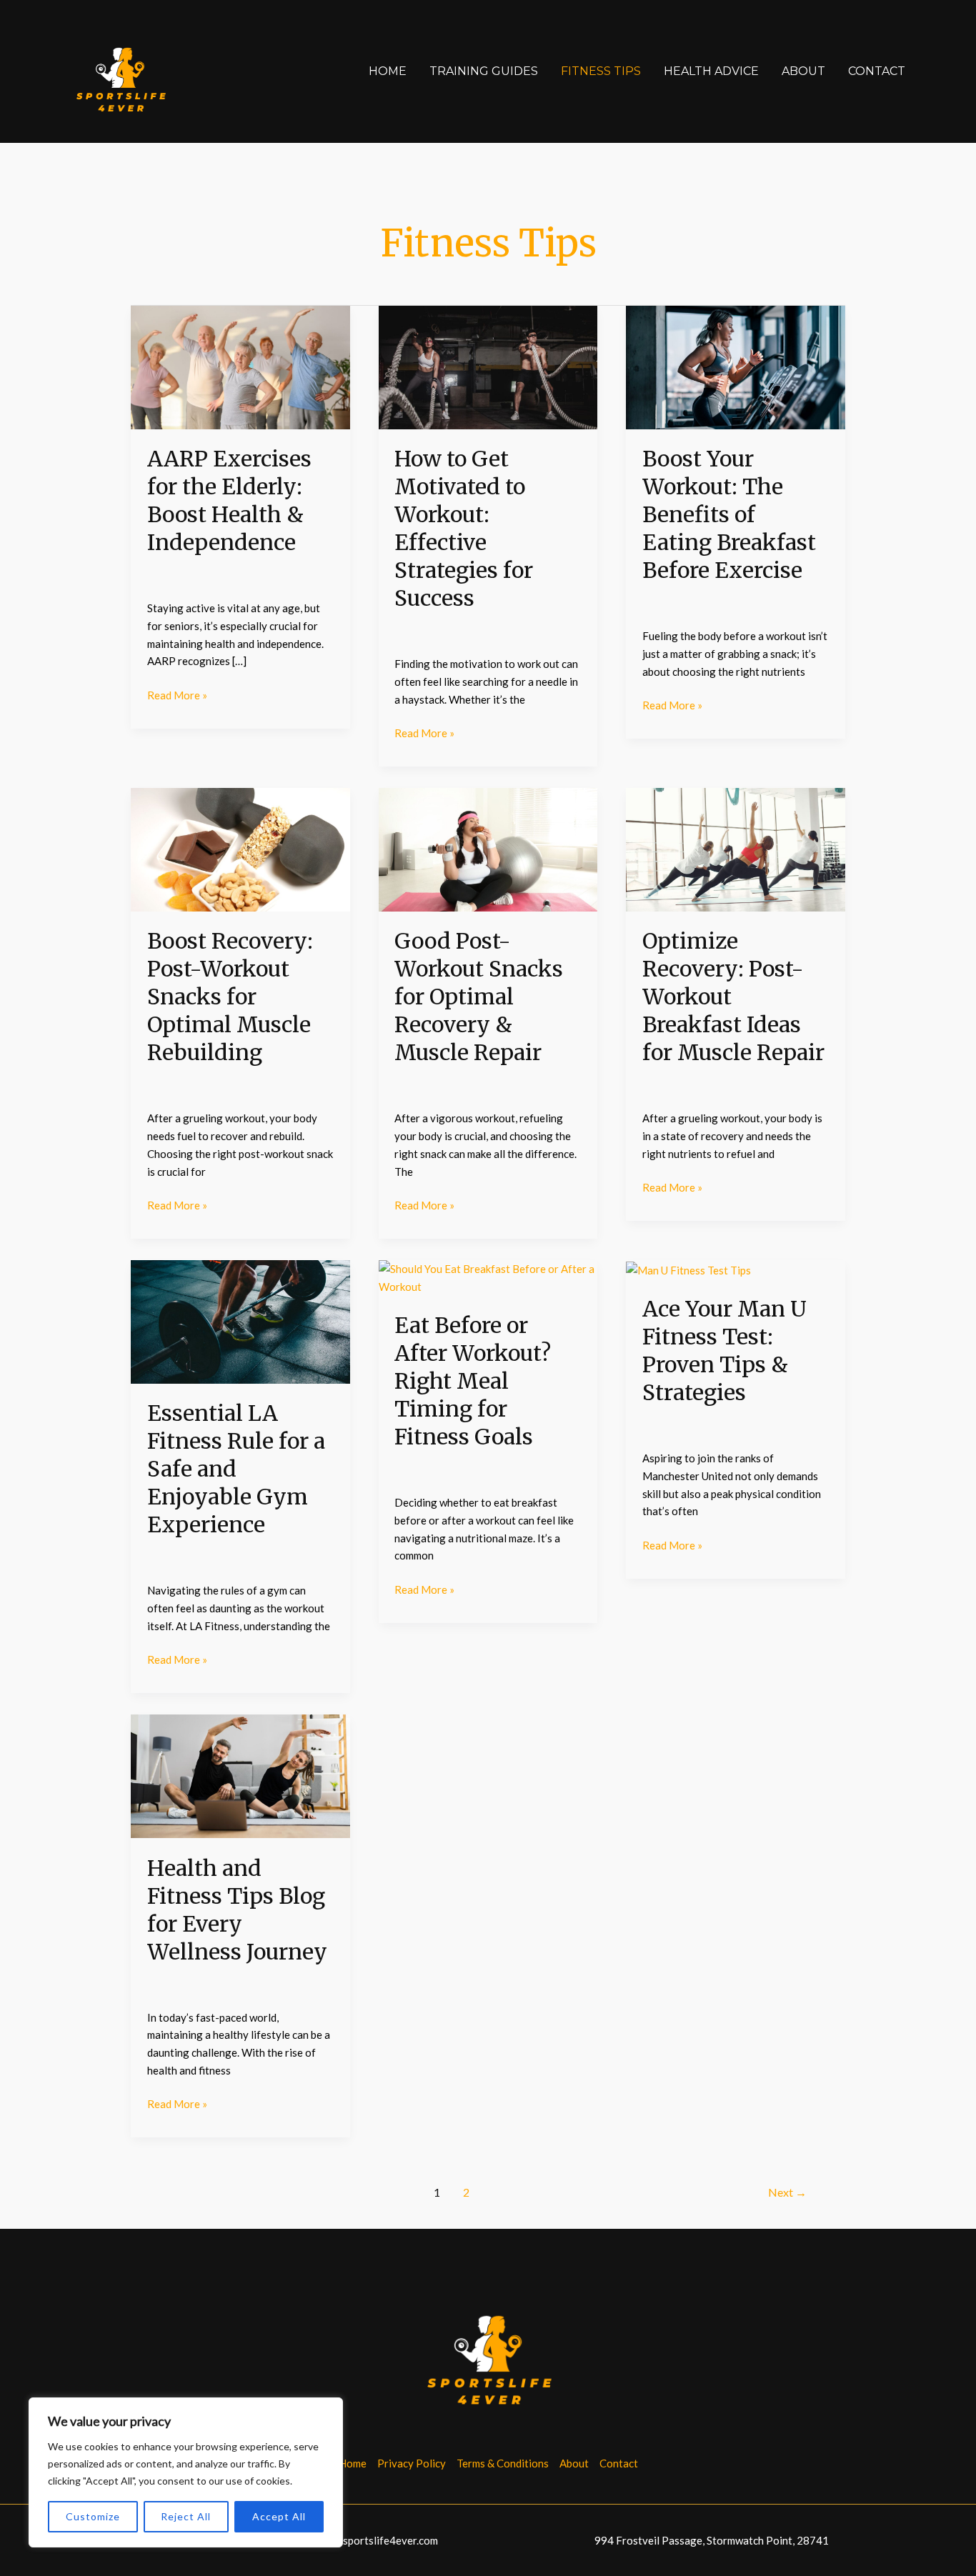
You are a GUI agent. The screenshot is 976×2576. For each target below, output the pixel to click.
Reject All (186, 2516)
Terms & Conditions (503, 2463)
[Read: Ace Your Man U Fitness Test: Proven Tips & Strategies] (688, 1269)
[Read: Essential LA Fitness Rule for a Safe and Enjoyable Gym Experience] (240, 1320)
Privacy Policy (412, 2463)
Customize (93, 2516)
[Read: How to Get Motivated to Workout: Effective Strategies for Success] (488, 366)
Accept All (279, 2516)
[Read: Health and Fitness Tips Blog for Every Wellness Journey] (240, 1775)
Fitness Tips (601, 71)
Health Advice (711, 71)
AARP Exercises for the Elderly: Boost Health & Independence (229, 500)
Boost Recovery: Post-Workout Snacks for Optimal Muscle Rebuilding (230, 997)
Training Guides (484, 71)
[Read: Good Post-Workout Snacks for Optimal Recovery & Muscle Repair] (488, 848)
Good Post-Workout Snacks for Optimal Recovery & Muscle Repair (479, 997)
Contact (877, 71)
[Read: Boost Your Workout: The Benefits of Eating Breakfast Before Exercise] (736, 366)
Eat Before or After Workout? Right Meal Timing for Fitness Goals (473, 1381)
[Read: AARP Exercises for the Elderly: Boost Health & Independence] (240, 366)
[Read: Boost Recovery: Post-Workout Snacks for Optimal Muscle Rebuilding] (240, 848)
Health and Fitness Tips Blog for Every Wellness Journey (237, 1910)
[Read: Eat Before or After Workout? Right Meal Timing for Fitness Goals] (488, 1277)
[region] (186, 2472)
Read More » (177, 694)
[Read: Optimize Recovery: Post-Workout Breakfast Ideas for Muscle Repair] (736, 848)
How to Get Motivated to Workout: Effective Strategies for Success (464, 528)
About (803, 71)
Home (388, 71)
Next (787, 2192)
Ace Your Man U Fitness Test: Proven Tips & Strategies (724, 1351)
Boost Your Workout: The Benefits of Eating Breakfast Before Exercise (729, 514)
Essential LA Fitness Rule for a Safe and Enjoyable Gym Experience (236, 1469)
